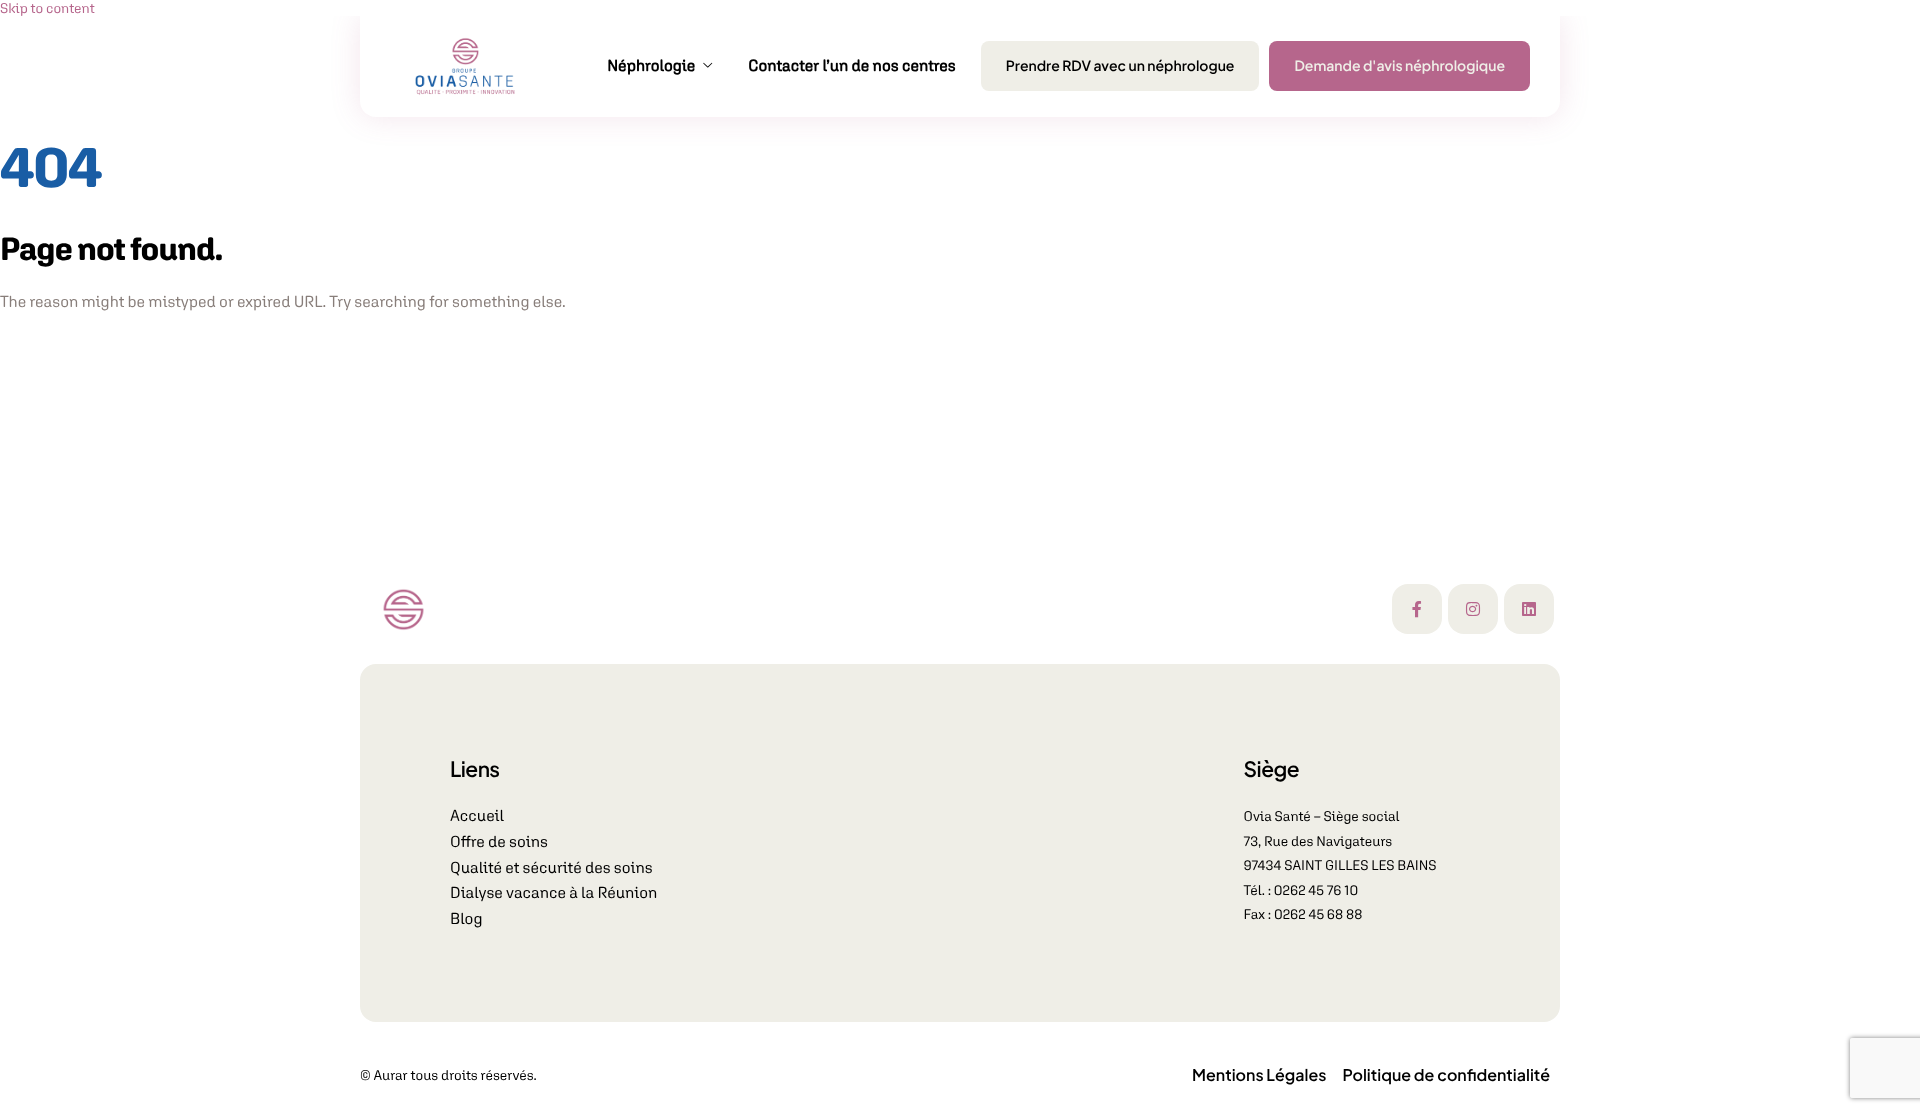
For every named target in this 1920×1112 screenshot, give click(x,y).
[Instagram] (1473, 609)
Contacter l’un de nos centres (852, 66)
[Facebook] (1417, 609)
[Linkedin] (1529, 609)
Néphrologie (651, 66)
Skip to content (47, 8)
